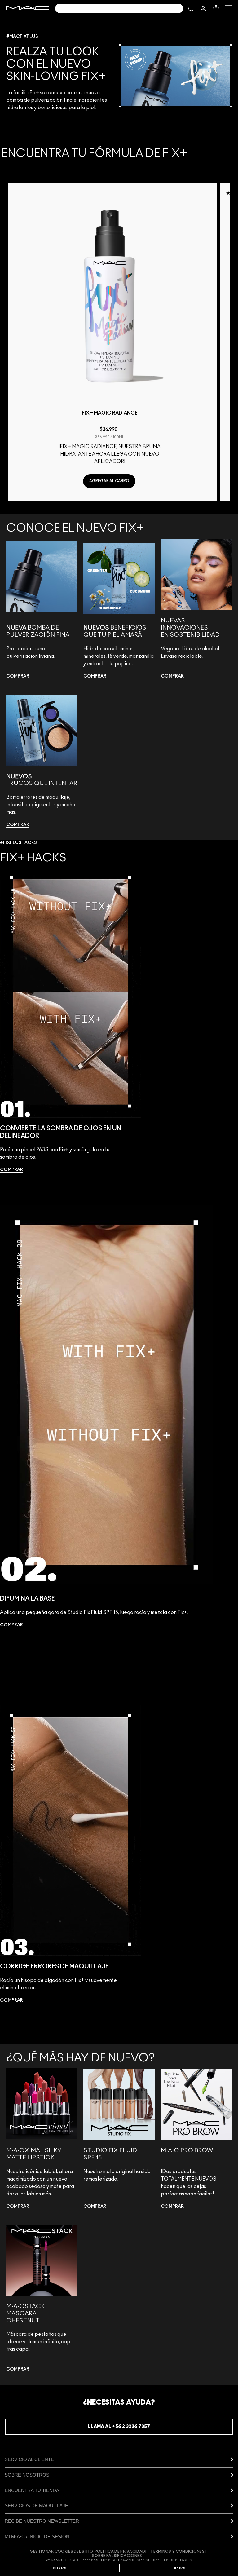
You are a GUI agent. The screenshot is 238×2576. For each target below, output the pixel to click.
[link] (18, 676)
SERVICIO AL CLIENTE (29, 2459)
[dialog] (110, 416)
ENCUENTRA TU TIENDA (32, 2490)
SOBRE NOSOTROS (27, 2475)
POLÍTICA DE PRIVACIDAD (120, 2552)
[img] (110, 296)
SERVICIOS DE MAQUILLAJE (36, 2505)
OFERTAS (59, 2568)
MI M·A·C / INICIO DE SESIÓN (37, 2536)
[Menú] (228, 7)
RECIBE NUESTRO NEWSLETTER (42, 2521)
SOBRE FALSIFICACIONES (117, 2556)
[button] (228, 7)
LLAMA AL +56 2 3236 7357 (119, 2426)
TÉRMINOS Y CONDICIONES (177, 2552)
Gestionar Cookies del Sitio (61, 2552)
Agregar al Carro (109, 481)
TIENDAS (179, 2568)
